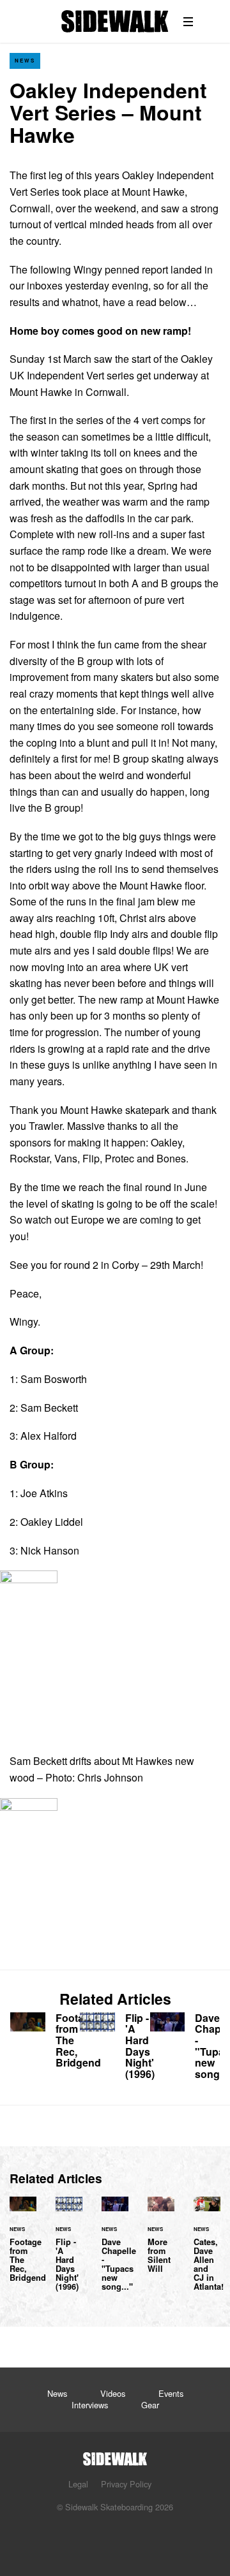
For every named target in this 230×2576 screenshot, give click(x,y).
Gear (150, 2405)
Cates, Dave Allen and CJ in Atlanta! (207, 2251)
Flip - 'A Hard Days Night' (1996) (115, 2049)
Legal (78, 2484)
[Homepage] (115, 2455)
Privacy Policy (126, 2484)
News (25, 60)
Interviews (90, 2405)
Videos (113, 2393)
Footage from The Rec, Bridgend (45, 2043)
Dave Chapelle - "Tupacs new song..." (185, 2049)
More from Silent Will (161, 2242)
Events (171, 2393)
